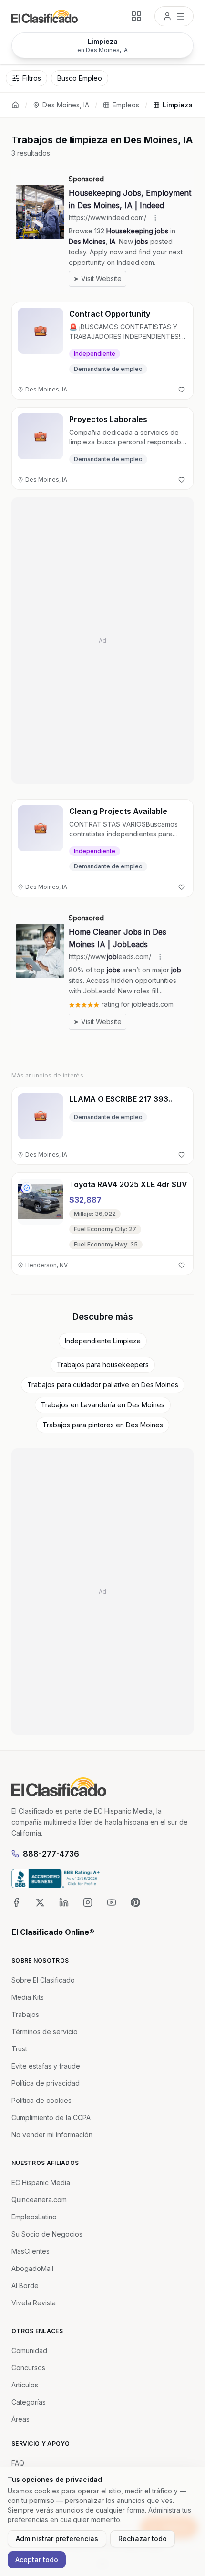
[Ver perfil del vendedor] (27, 1188)
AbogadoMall (32, 2268)
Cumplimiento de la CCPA (51, 2117)
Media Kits (28, 1997)
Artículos (25, 2385)
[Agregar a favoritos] (182, 390)
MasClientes (31, 2251)
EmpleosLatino (34, 2217)
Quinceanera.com (39, 2200)
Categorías (29, 2402)
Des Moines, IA (66, 105)
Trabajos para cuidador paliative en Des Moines (103, 1385)
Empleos (126, 105)
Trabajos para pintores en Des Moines (103, 1425)
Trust (19, 2049)
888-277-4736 (51, 1854)
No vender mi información (52, 2135)
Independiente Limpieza (103, 1341)
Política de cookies (41, 2100)
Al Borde (25, 2286)
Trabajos (25, 2014)
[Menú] (174, 16)
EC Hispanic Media (41, 2182)
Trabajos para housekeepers (103, 1365)
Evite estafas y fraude (46, 2066)
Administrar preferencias (57, 2539)
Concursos (28, 2368)
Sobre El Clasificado (43, 1980)
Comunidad (29, 2350)
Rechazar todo (143, 2539)
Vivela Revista (34, 2303)
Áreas (20, 2419)
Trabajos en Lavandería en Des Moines (103, 1405)
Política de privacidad (46, 2083)
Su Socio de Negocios (47, 2234)
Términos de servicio (45, 2032)
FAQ (18, 2463)
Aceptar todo (37, 2560)
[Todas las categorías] (136, 16)
